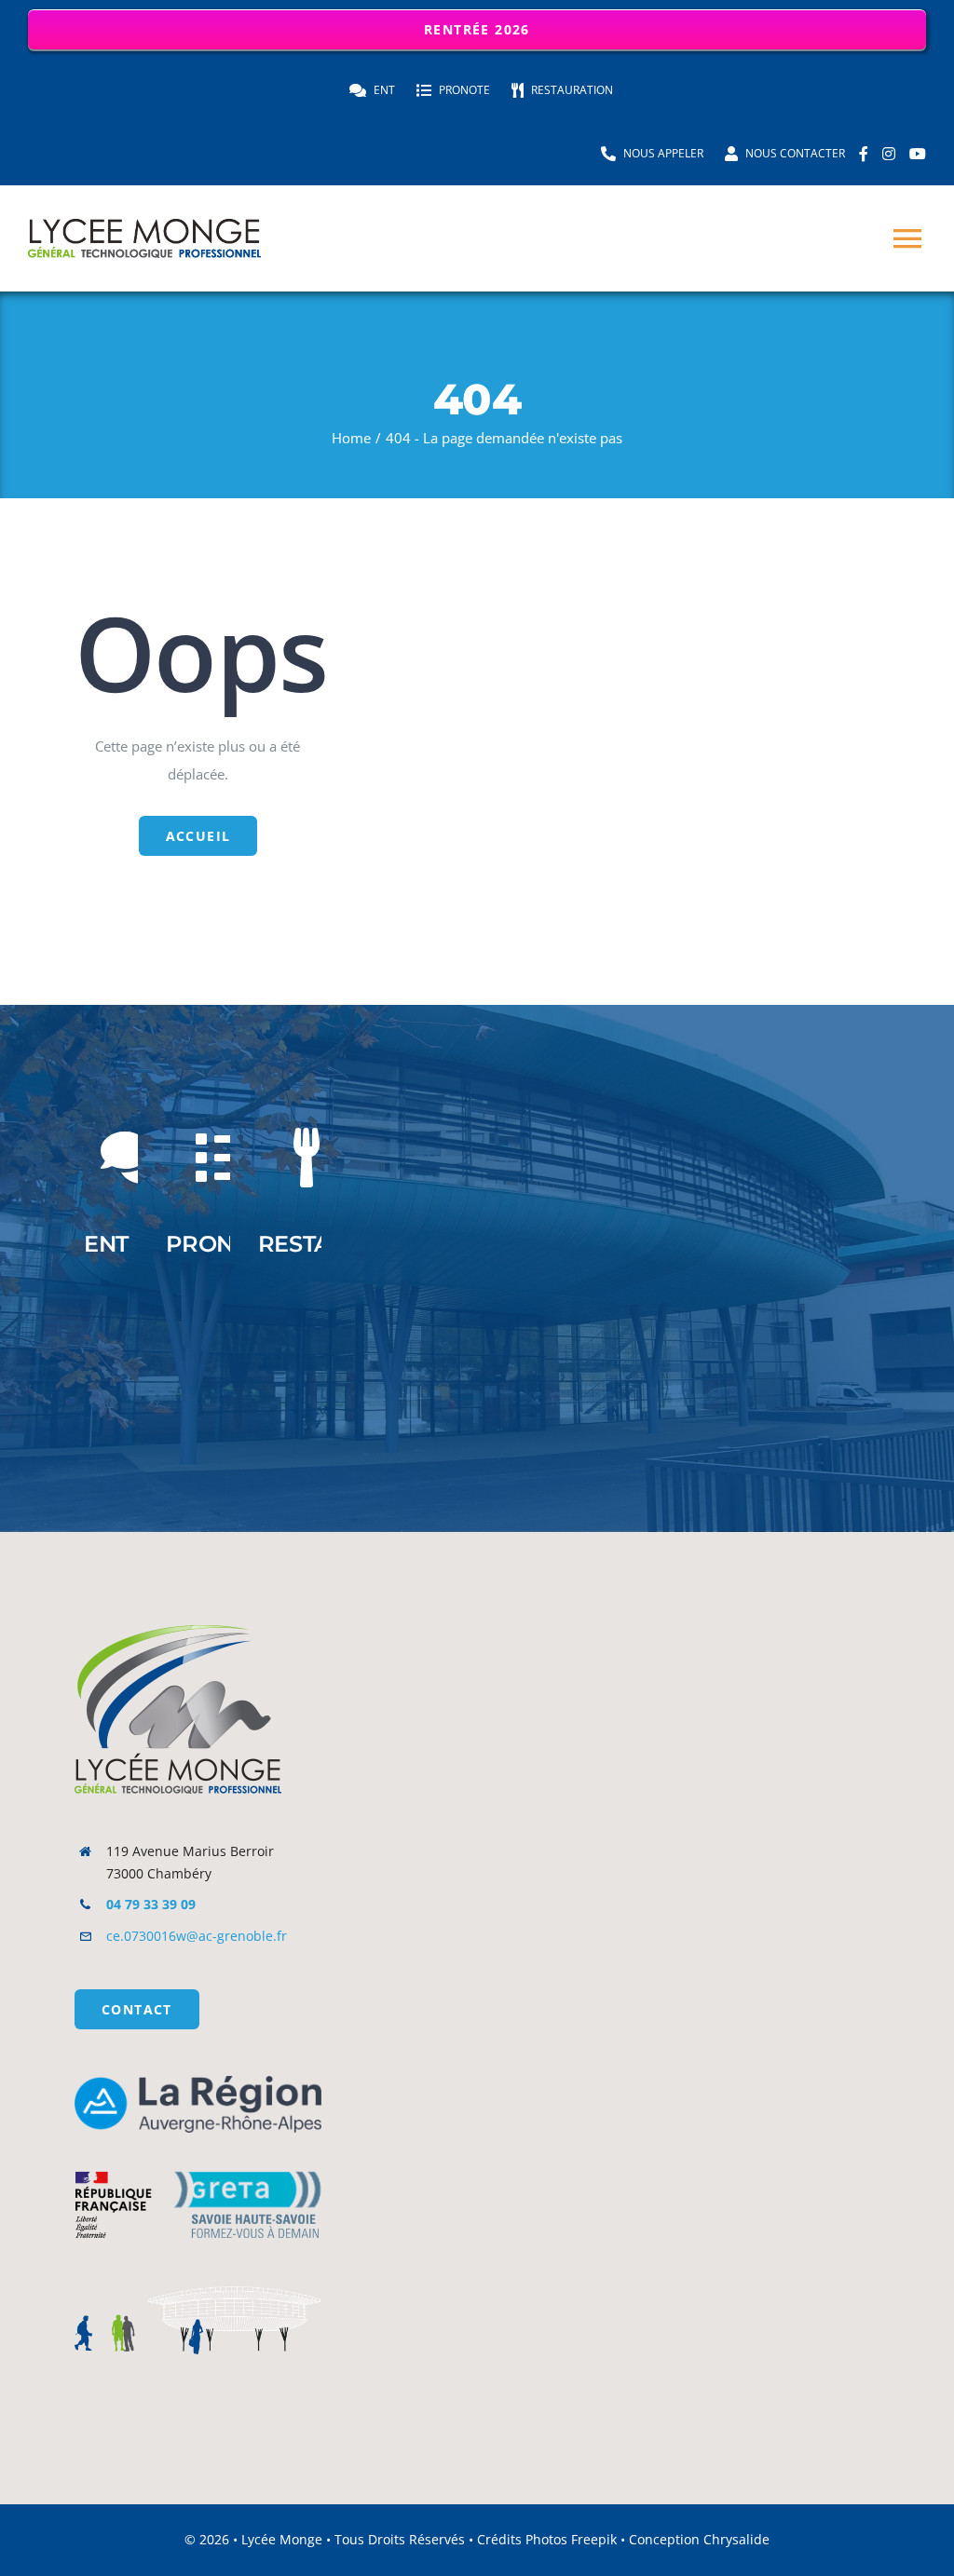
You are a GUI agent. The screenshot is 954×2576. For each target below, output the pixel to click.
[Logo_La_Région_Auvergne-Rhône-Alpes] (198, 2082)
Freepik (594, 2539)
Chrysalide (736, 2539)
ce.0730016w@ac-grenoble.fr (197, 1936)
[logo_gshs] (198, 2158)
